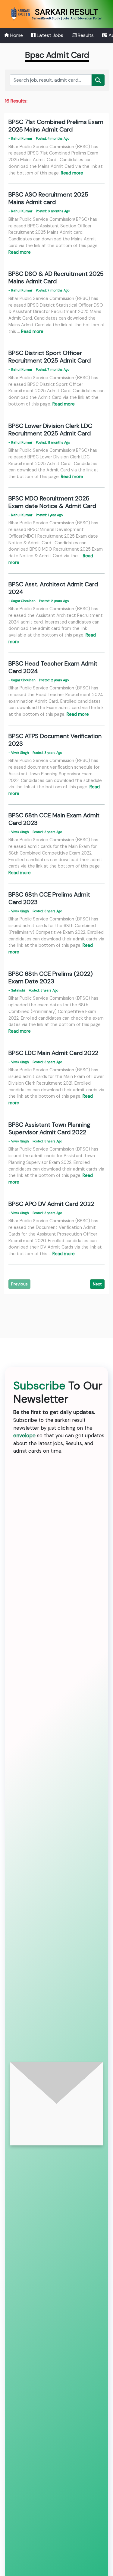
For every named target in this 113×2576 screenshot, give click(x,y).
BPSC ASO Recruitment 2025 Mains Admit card (48, 198)
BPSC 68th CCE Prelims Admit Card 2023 (49, 898)
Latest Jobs (49, 35)
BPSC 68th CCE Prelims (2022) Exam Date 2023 (51, 977)
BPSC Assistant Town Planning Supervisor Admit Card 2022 (49, 1128)
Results (85, 35)
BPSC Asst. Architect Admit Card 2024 (53, 588)
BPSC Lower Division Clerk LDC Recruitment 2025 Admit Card (50, 430)
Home (16, 35)
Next (97, 1284)
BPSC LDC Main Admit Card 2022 (53, 1053)
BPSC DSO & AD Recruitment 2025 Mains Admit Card (56, 277)
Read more (72, 173)
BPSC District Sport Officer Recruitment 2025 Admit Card (50, 357)
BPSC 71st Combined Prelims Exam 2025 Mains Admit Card (56, 126)
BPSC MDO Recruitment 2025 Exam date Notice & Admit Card (52, 502)
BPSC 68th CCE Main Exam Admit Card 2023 (54, 819)
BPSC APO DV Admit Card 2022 (51, 1204)
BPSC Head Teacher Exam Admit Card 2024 (53, 667)
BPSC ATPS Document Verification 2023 (55, 740)
